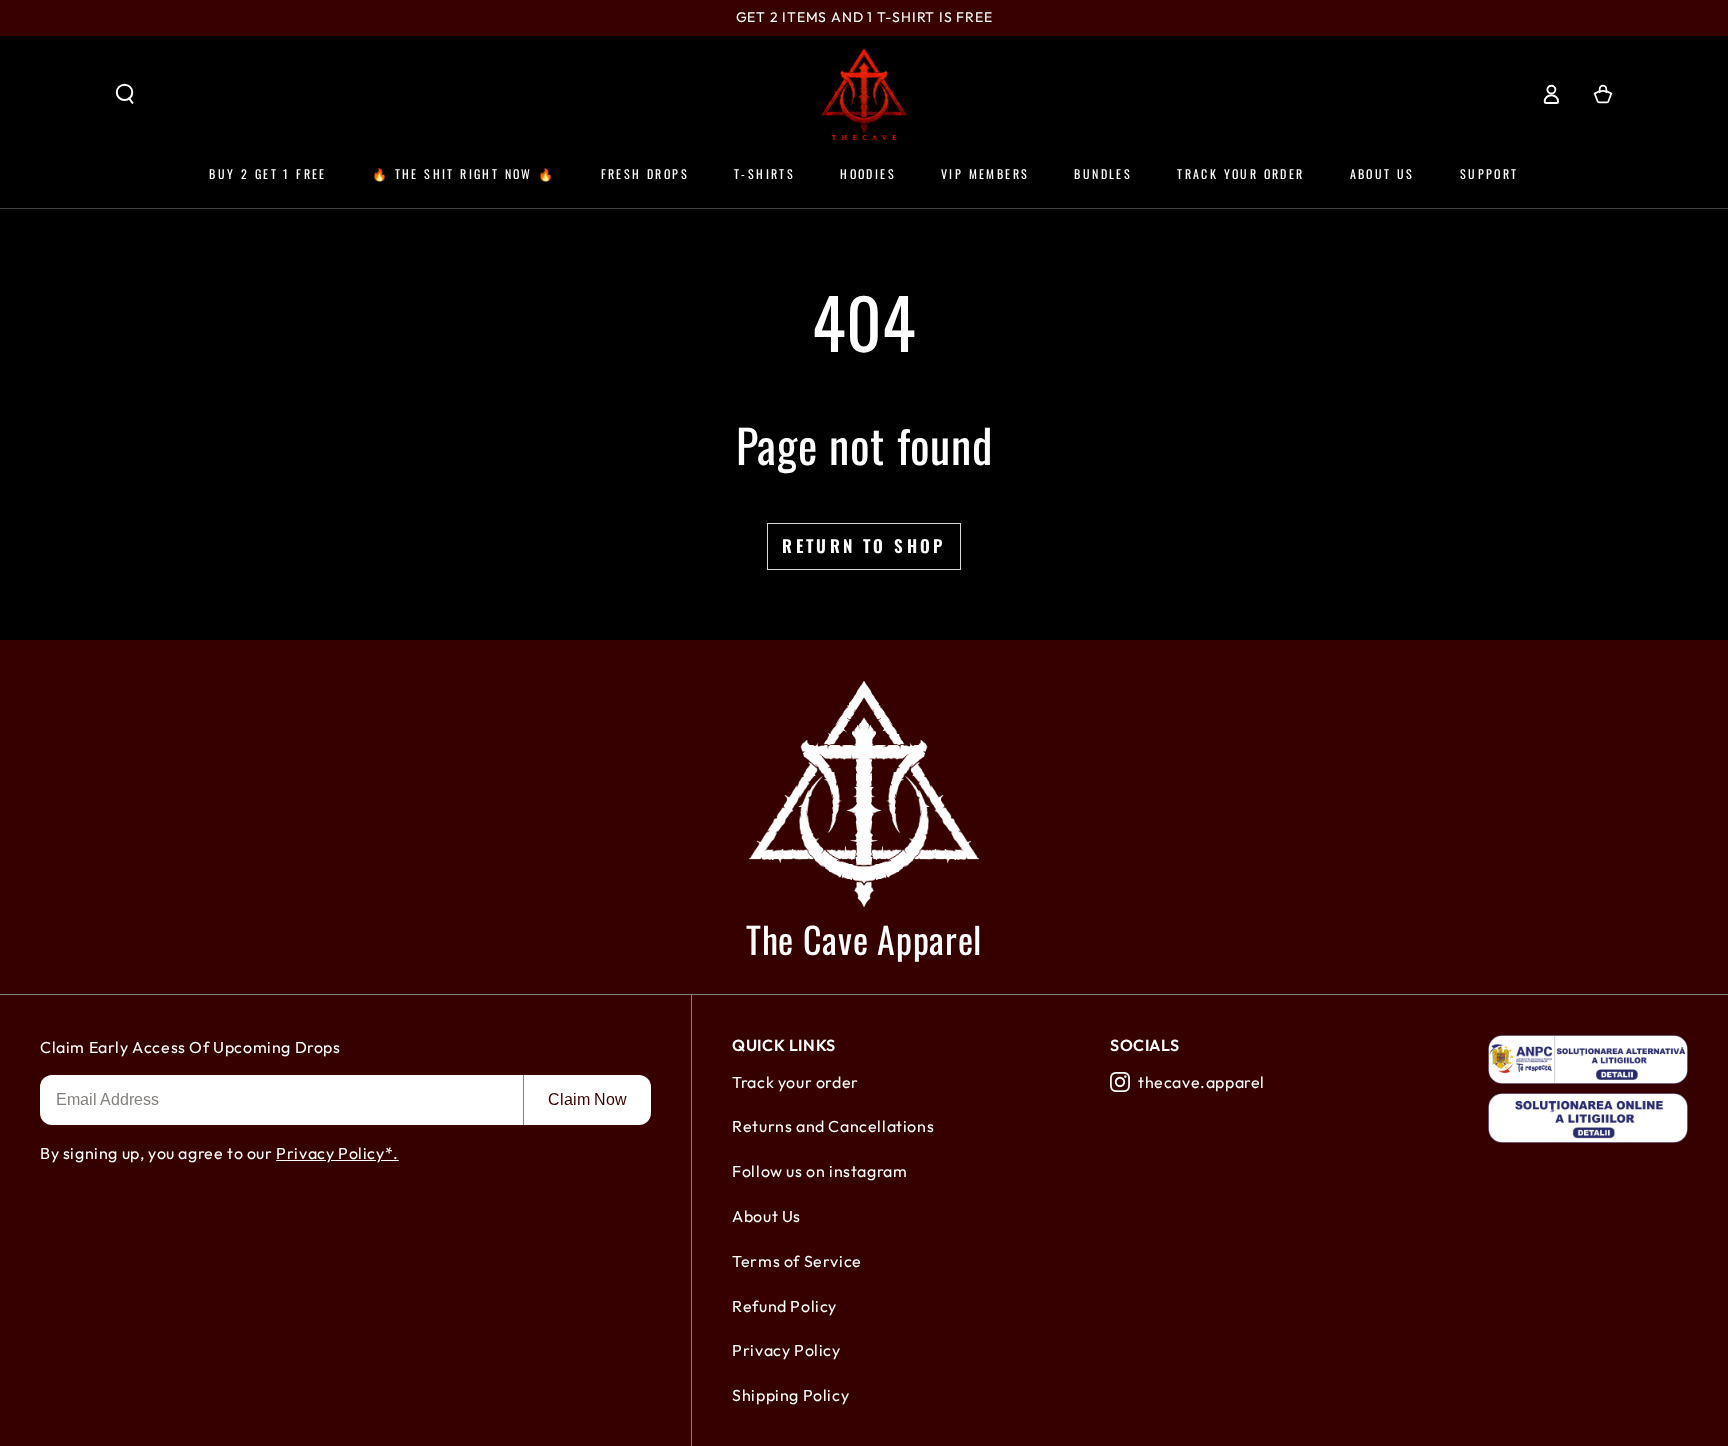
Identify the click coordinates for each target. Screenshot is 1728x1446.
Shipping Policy (790, 1395)
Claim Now (587, 1099)
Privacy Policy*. (337, 1153)
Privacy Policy (786, 1350)
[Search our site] (125, 94)
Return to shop (864, 545)
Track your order (795, 1082)
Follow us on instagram (819, 1171)
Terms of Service (797, 1261)
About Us (766, 1216)
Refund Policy (784, 1306)
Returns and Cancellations (833, 1126)
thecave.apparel (1201, 1082)
